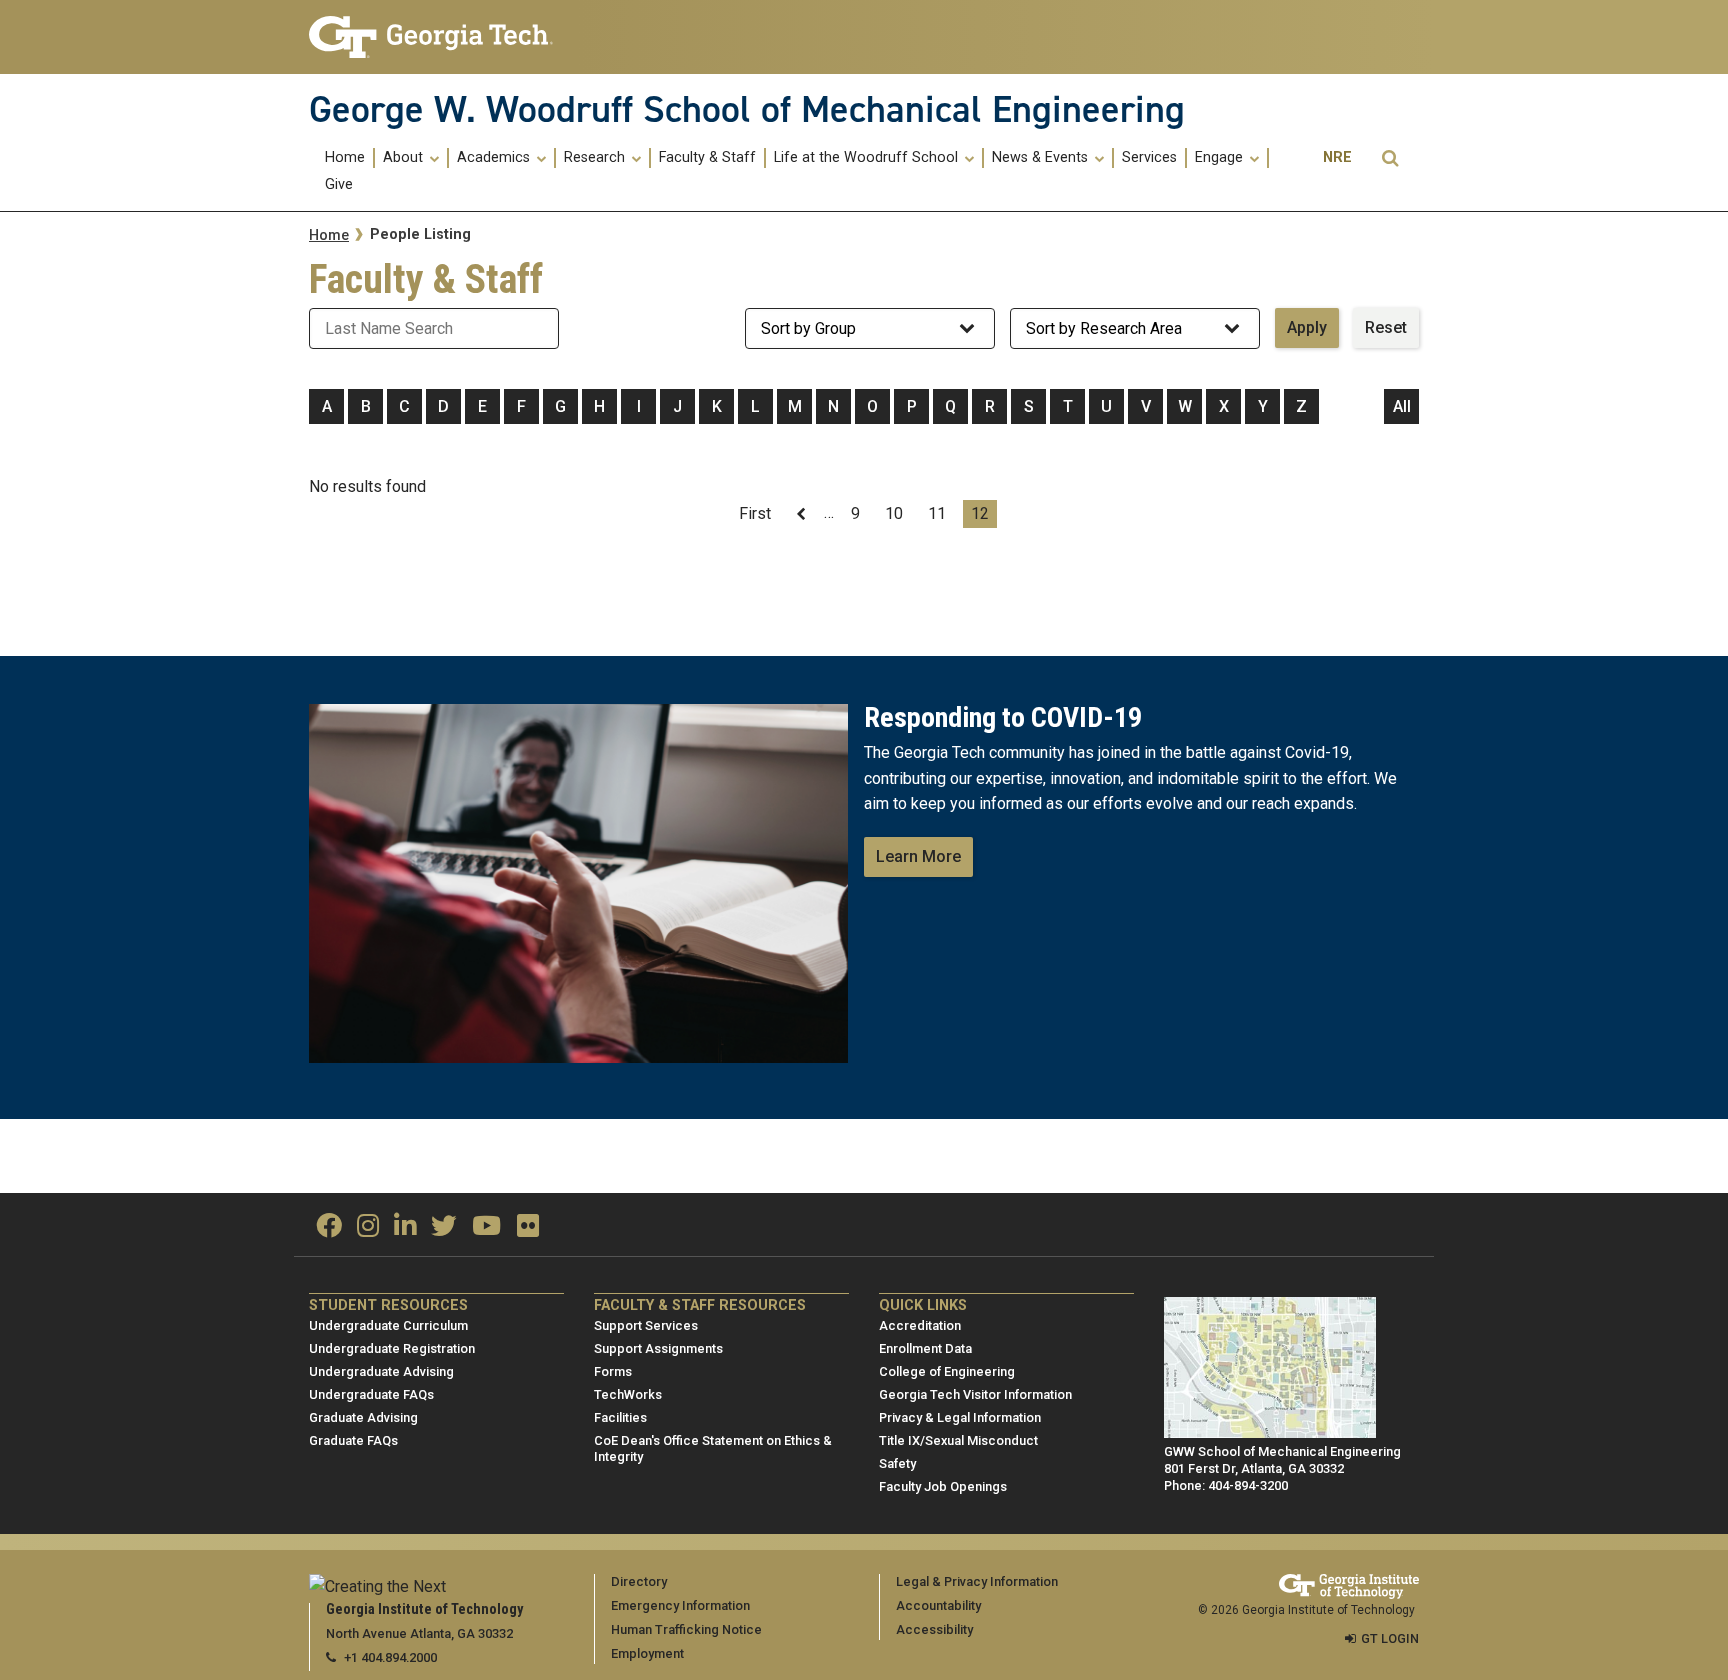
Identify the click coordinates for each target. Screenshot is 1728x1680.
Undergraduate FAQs (371, 1394)
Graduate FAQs (353, 1440)
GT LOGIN (1390, 1638)
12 (984, 516)
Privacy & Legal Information (960, 1417)
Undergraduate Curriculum (388, 1325)
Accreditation (920, 1325)
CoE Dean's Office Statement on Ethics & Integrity (713, 1449)
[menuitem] (346, 157)
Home (345, 158)
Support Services (646, 1325)
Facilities (620, 1417)
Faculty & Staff (707, 158)
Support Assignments (658, 1348)
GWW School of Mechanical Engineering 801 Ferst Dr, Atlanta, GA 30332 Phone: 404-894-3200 (1282, 1468)
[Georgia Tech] (436, 37)
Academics (495, 158)
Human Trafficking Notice (686, 1629)
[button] (1390, 158)
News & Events (1042, 158)
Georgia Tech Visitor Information (975, 1394)
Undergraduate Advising (381, 1371)
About (405, 158)
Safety (897, 1463)
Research (596, 158)
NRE (1337, 157)
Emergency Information (680, 1605)
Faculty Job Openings (943, 1486)
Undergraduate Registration (392, 1348)
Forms (613, 1371)
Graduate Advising (363, 1417)
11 (941, 513)
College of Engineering (947, 1371)
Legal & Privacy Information (977, 1581)
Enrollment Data (925, 1348)
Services (1149, 158)
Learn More (918, 856)
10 (898, 513)
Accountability (938, 1605)
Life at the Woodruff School (868, 158)
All (1402, 406)
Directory (639, 1581)
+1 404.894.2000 (390, 1657)
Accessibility (934, 1629)
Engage (1221, 158)
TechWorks (628, 1394)
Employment (647, 1653)
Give (339, 185)
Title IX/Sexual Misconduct (958, 1440)
